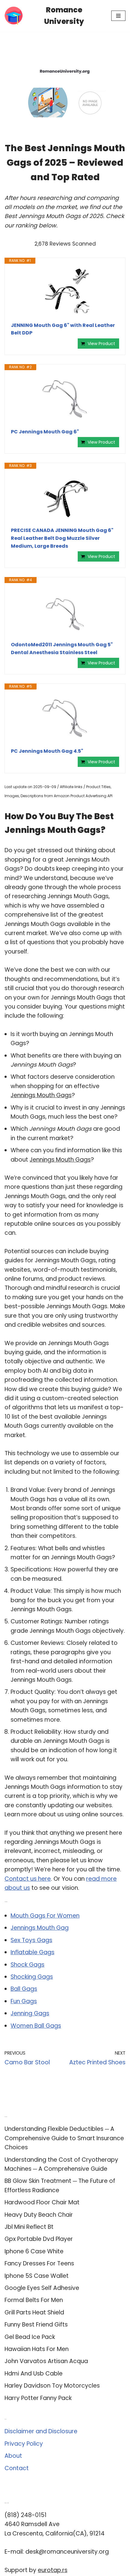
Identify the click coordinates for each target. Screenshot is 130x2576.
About (13, 2456)
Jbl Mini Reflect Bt (29, 2227)
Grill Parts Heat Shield (34, 2312)
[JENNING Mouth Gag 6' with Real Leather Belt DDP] (65, 293)
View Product (101, 344)
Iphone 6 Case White (34, 2251)
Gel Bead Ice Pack (30, 2337)
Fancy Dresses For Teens (39, 2263)
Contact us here (28, 1879)
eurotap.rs (53, 2570)
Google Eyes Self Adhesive (42, 2288)
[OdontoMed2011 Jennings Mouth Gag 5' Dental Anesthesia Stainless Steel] (65, 612)
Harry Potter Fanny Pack (38, 2398)
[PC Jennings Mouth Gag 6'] (65, 399)
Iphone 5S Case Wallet (37, 2276)
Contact (17, 2468)
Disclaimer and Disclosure (41, 2431)
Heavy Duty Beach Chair (39, 2215)
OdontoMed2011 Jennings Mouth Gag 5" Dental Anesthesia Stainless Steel (62, 649)
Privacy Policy (24, 2444)
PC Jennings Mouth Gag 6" (45, 432)
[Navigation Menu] (118, 16)
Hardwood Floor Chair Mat (42, 2202)
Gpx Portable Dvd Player (39, 2239)
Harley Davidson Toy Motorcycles (52, 2386)
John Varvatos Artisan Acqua (46, 2361)
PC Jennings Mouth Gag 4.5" (47, 751)
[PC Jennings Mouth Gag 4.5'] (65, 719)
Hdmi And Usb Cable (34, 2374)
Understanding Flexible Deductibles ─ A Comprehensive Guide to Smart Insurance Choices (64, 2138)
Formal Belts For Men (34, 2300)
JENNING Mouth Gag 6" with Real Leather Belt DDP (63, 329)
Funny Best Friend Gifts (36, 2325)
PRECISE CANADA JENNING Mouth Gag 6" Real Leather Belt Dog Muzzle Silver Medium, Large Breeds (62, 538)
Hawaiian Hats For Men (37, 2349)
